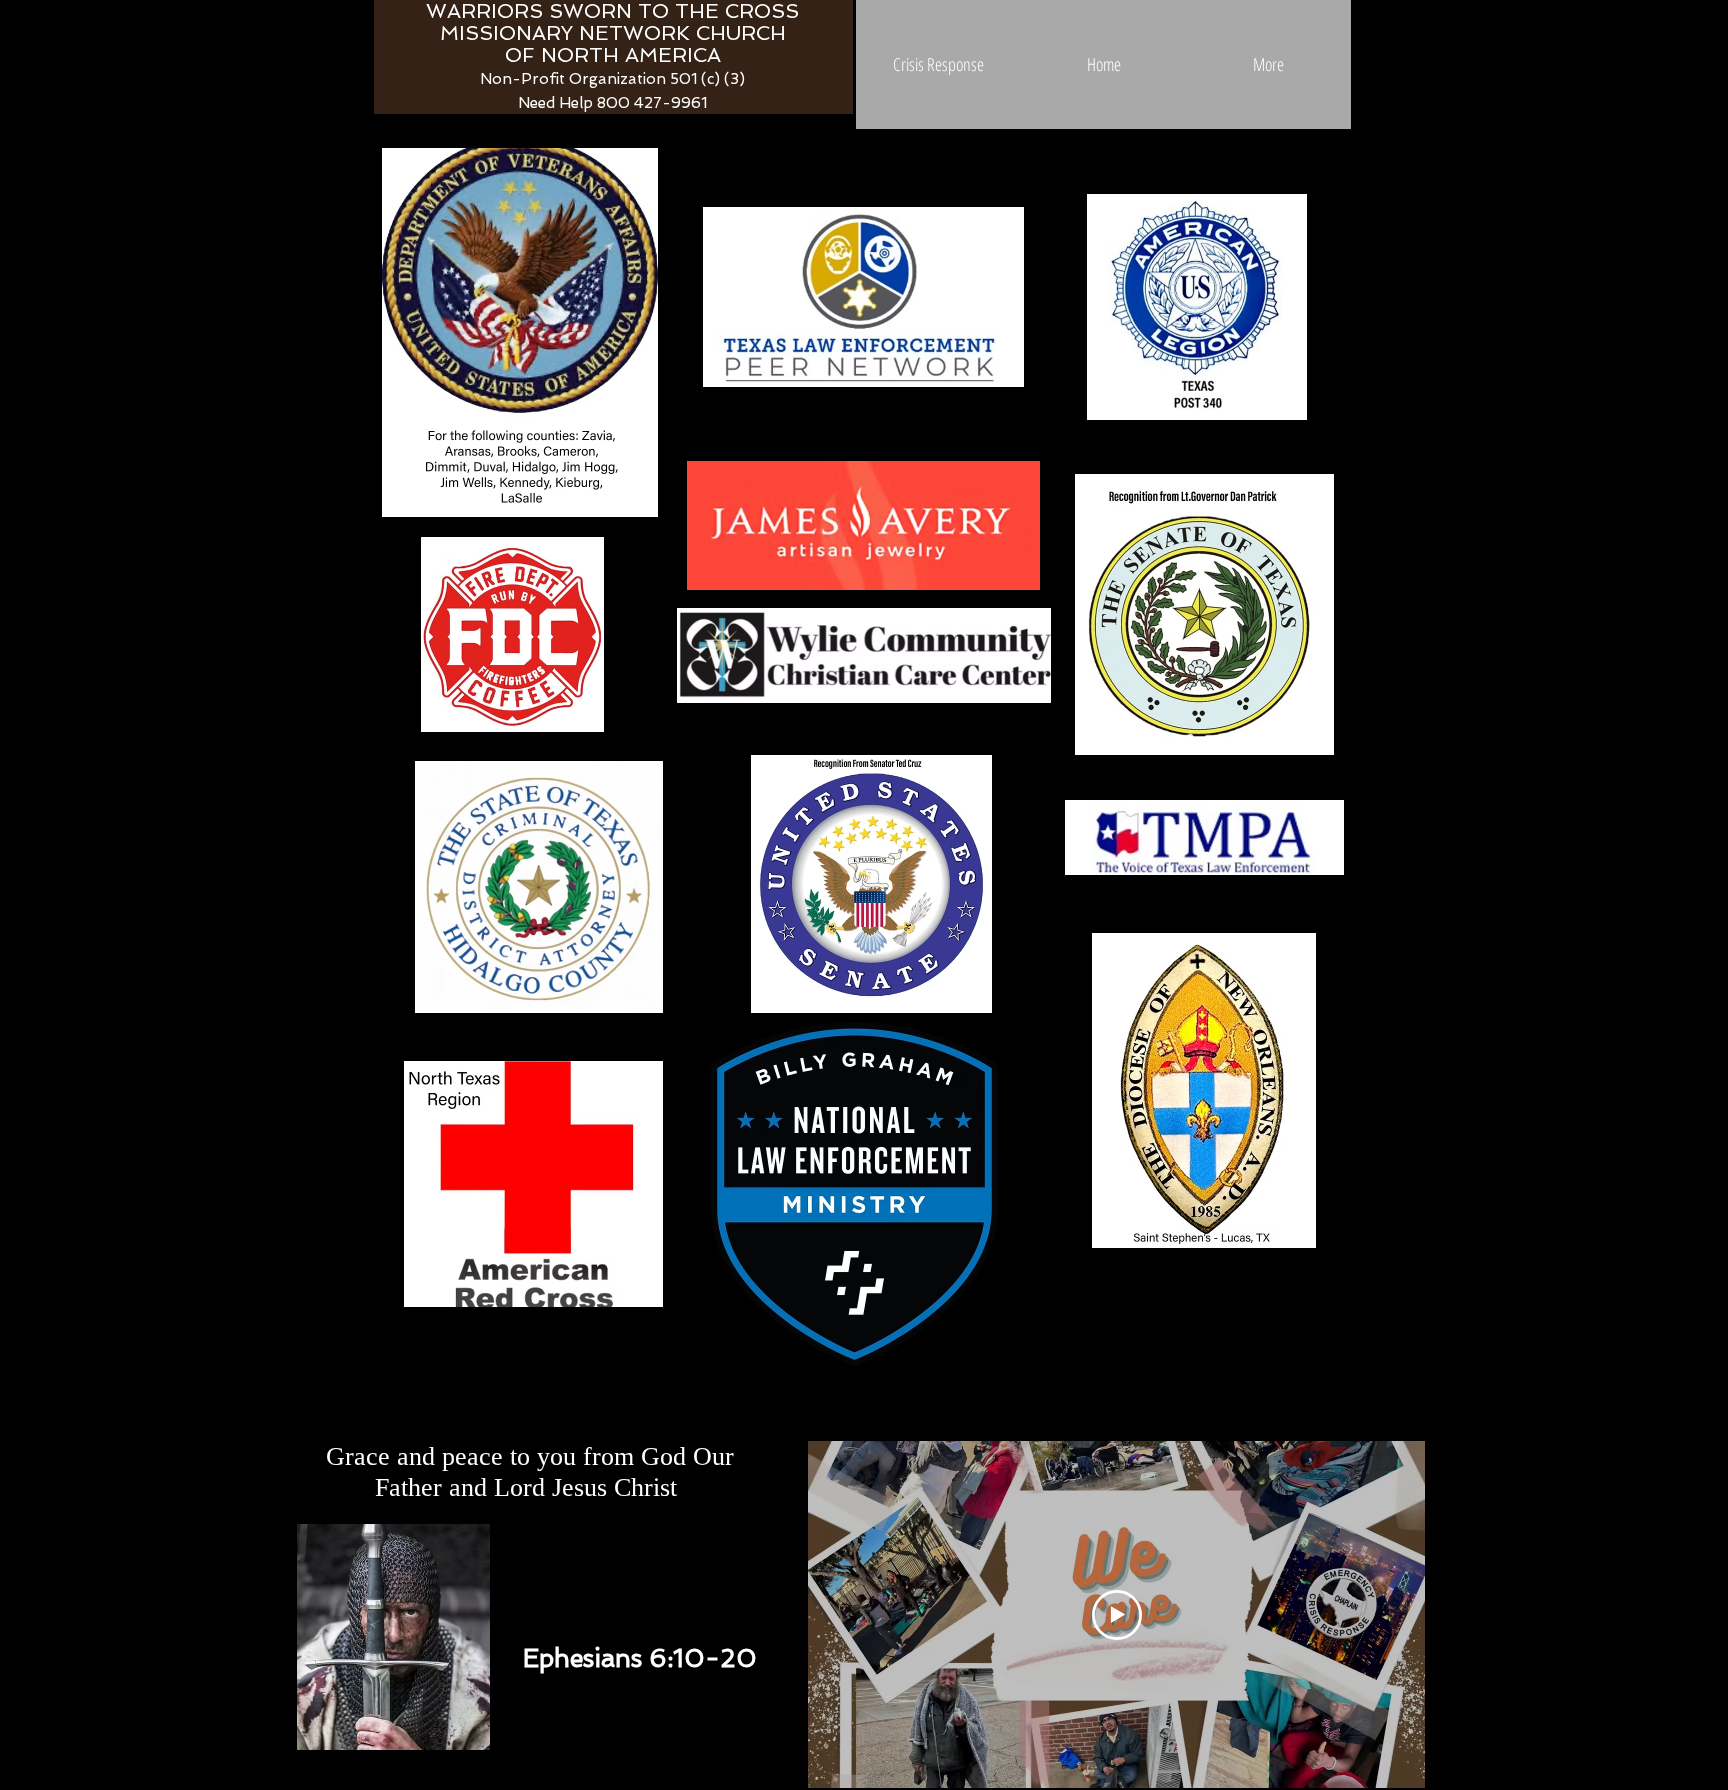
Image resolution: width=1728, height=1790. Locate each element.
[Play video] (1117, 1615)
